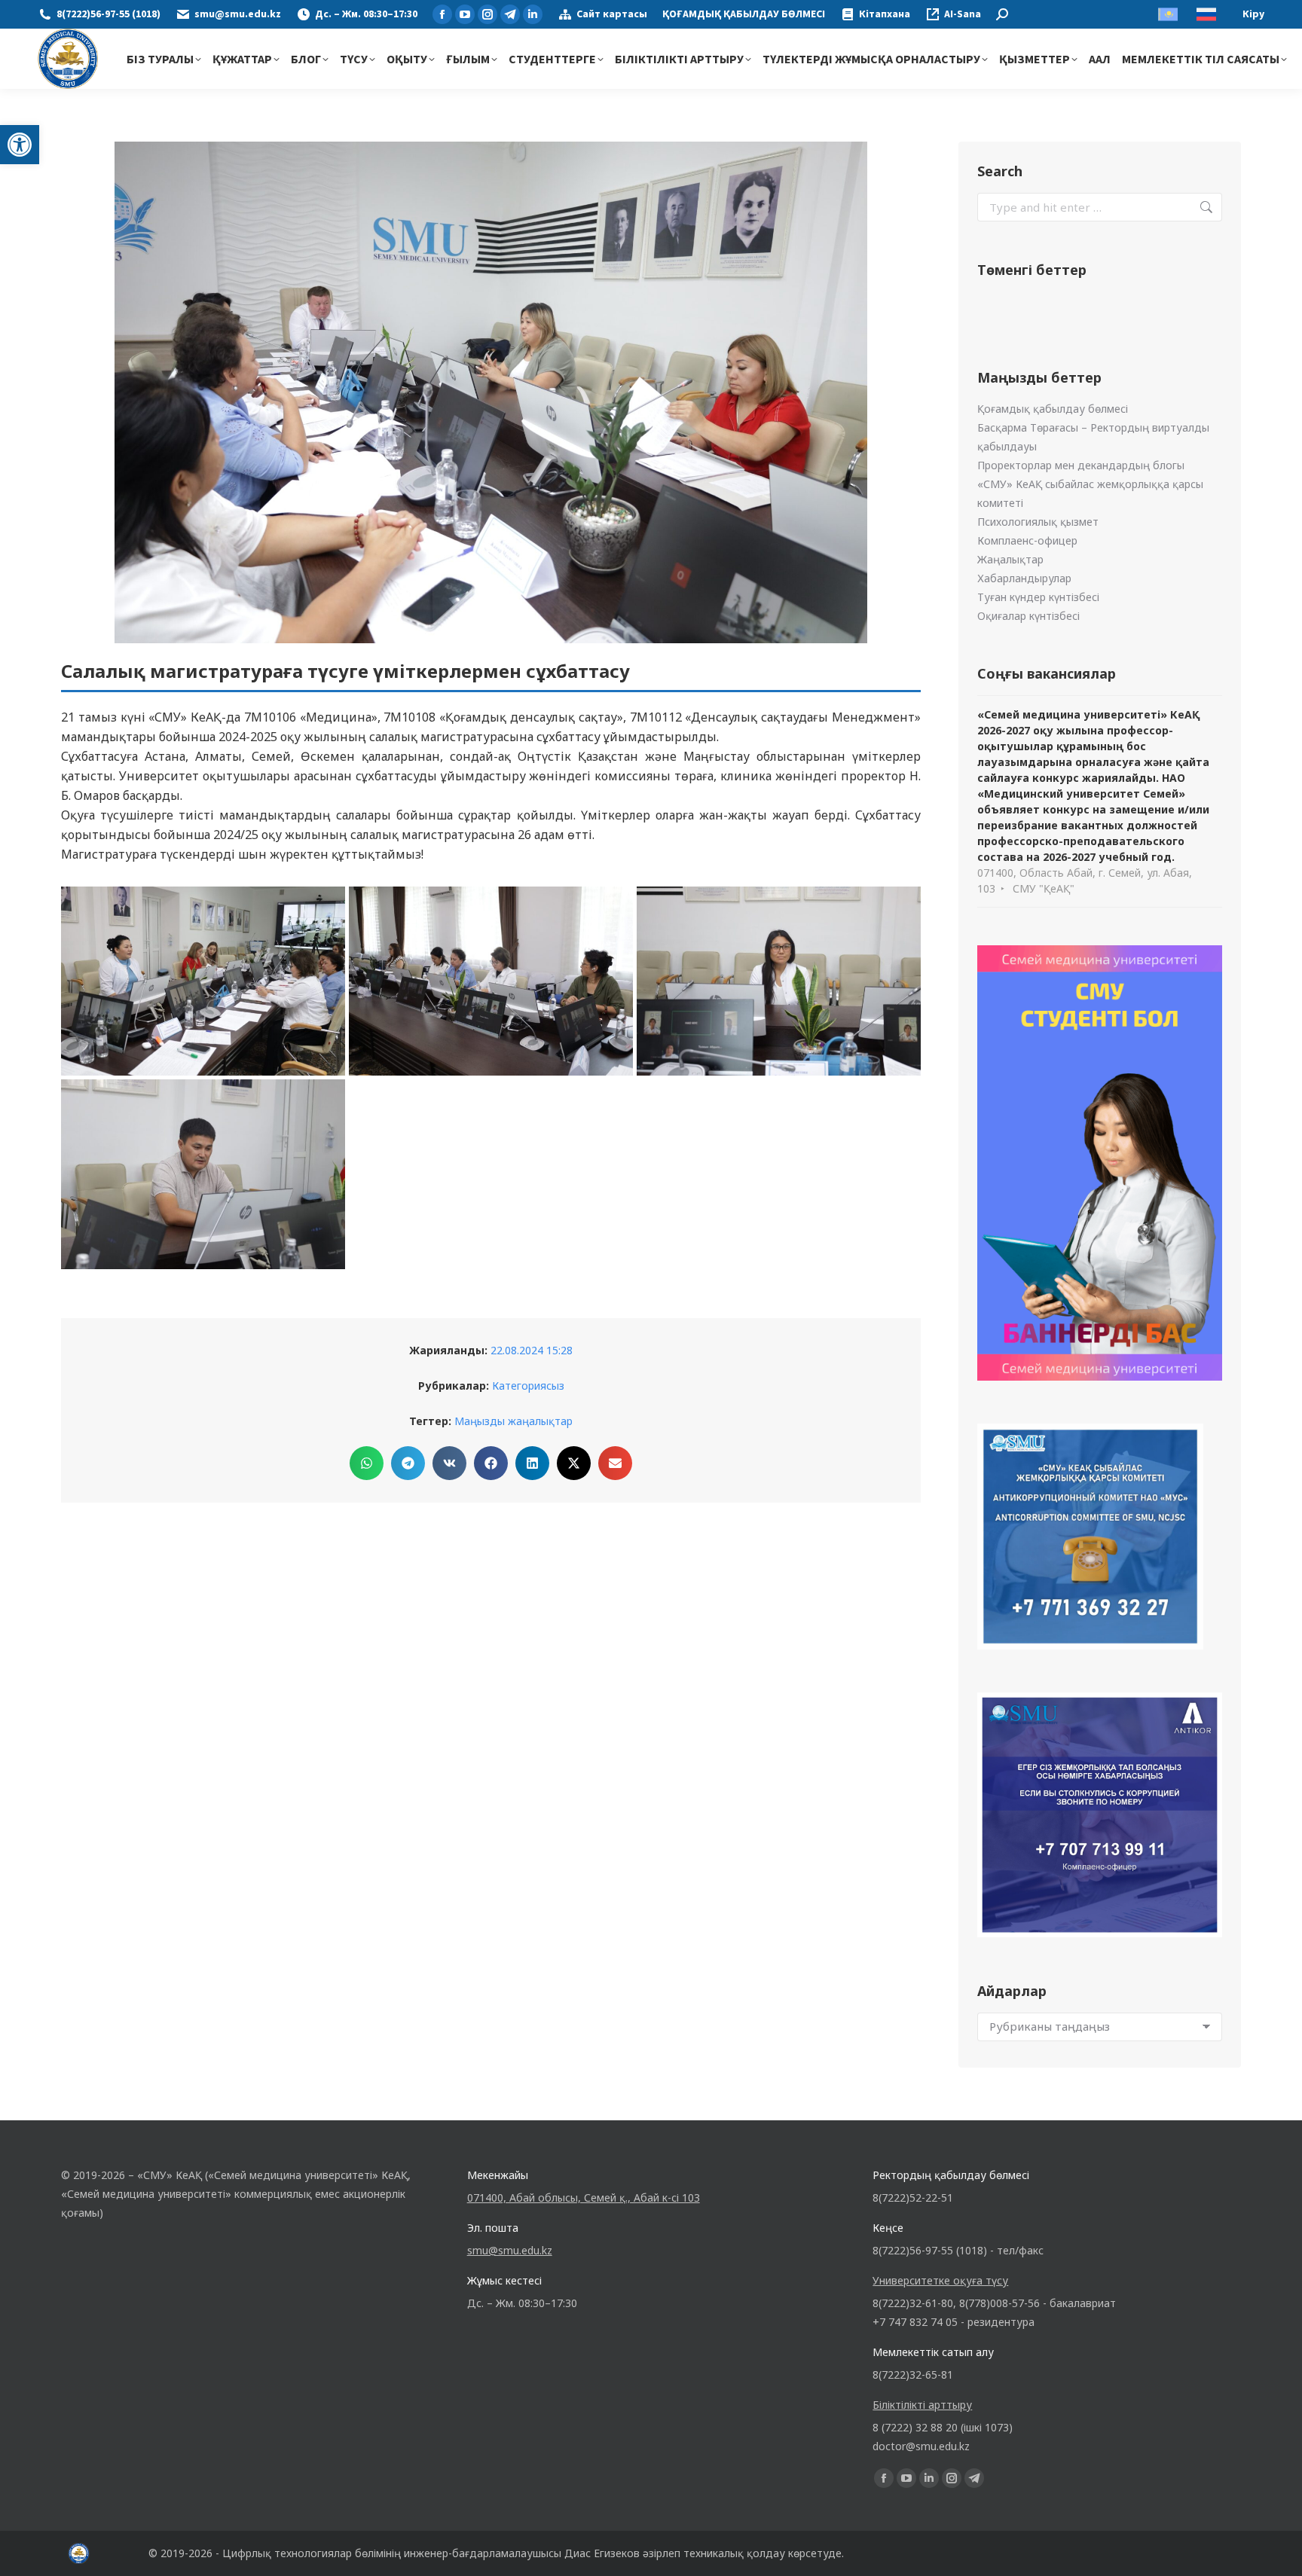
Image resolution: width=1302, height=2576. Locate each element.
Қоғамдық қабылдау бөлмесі (1053, 409)
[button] (20, 145)
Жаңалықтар (1010, 559)
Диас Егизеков (602, 2553)
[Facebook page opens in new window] (442, 14)
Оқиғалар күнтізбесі (1028, 616)
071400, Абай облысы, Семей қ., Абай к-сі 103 (584, 2198)
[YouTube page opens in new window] (465, 14)
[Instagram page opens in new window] (487, 14)
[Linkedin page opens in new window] (533, 14)
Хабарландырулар (1024, 578)
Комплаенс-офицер (1027, 540)
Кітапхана (885, 14)
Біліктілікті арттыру (922, 2405)
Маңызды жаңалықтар (513, 1421)
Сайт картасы (612, 14)
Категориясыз (528, 1386)
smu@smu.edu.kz (238, 14)
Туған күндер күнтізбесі (1038, 597)
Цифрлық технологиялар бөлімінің (312, 2553)
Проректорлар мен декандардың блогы (1081, 465)
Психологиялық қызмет (1038, 522)
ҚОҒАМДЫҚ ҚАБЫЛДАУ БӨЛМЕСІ (744, 14)
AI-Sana (963, 14)
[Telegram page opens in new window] (510, 14)
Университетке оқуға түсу (940, 2280)
